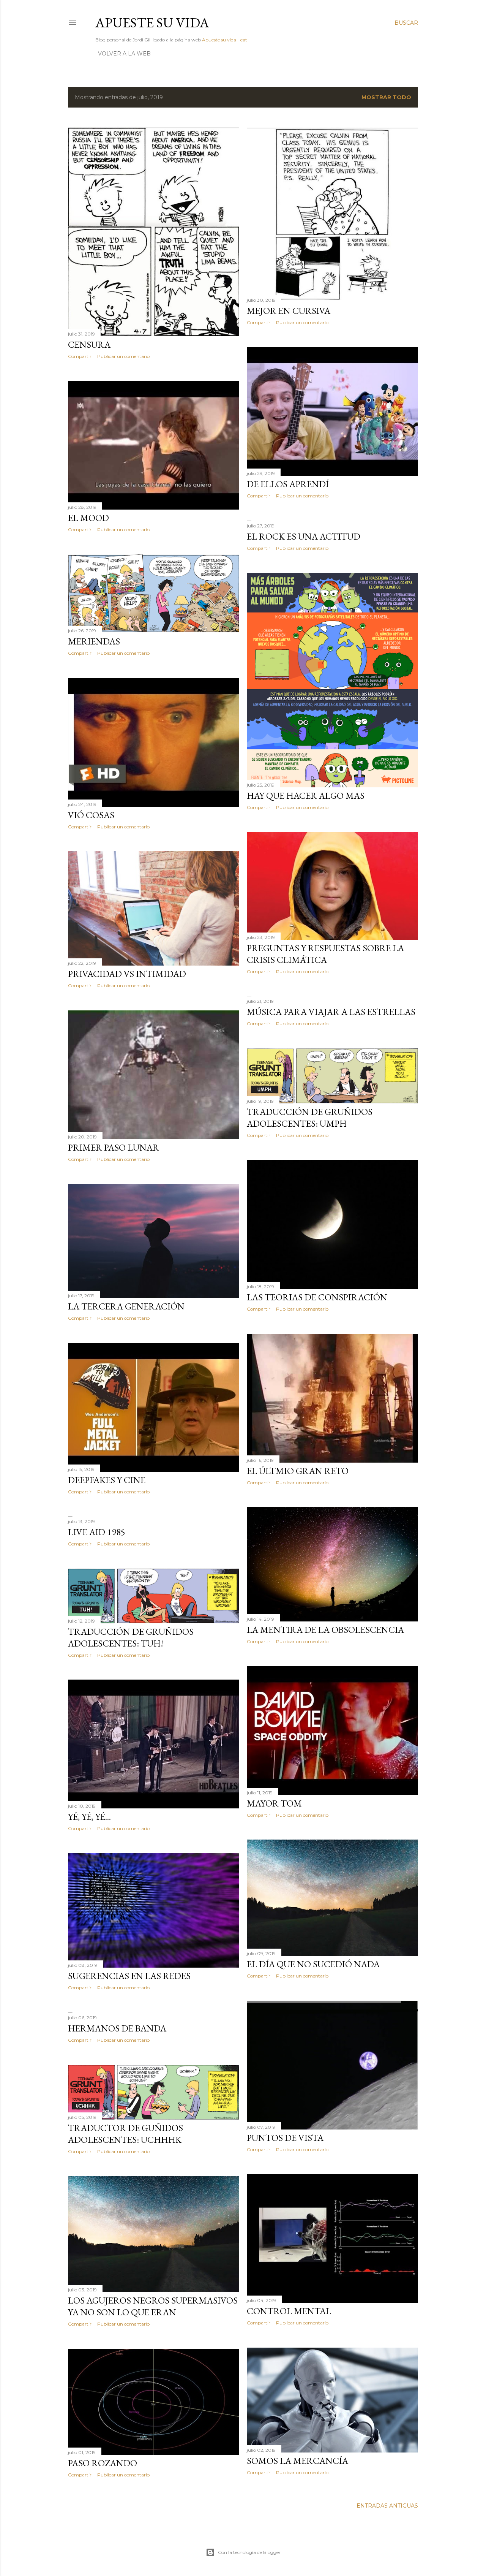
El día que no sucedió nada (313, 1964)
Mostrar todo (386, 97)
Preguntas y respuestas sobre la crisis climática (325, 954)
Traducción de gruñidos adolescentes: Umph (310, 1118)
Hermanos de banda (117, 2028)
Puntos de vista (285, 2138)
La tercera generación (126, 1306)
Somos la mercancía (297, 2461)
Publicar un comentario (123, 356)
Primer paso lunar (114, 1147)
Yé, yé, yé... (89, 1817)
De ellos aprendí (288, 484)
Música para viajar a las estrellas (331, 1012)
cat (244, 40)
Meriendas (94, 641)
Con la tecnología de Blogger (249, 2552)
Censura (89, 344)
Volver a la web (124, 54)
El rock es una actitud (304, 536)
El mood (88, 518)
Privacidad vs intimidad (127, 974)
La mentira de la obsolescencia (325, 1630)
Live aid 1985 (97, 1532)
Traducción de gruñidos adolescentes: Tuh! (131, 1637)
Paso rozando (103, 2463)
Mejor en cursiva (289, 311)
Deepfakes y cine (107, 1480)
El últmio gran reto (298, 1471)
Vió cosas (91, 815)
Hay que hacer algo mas (306, 796)
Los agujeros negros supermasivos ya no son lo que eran (153, 2306)
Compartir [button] (80, 356)
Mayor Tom (274, 1803)
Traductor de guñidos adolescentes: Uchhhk (125, 2134)
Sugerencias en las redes (129, 1976)
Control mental (289, 2311)
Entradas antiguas (387, 2506)
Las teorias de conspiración (317, 1297)
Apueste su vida (152, 23)
